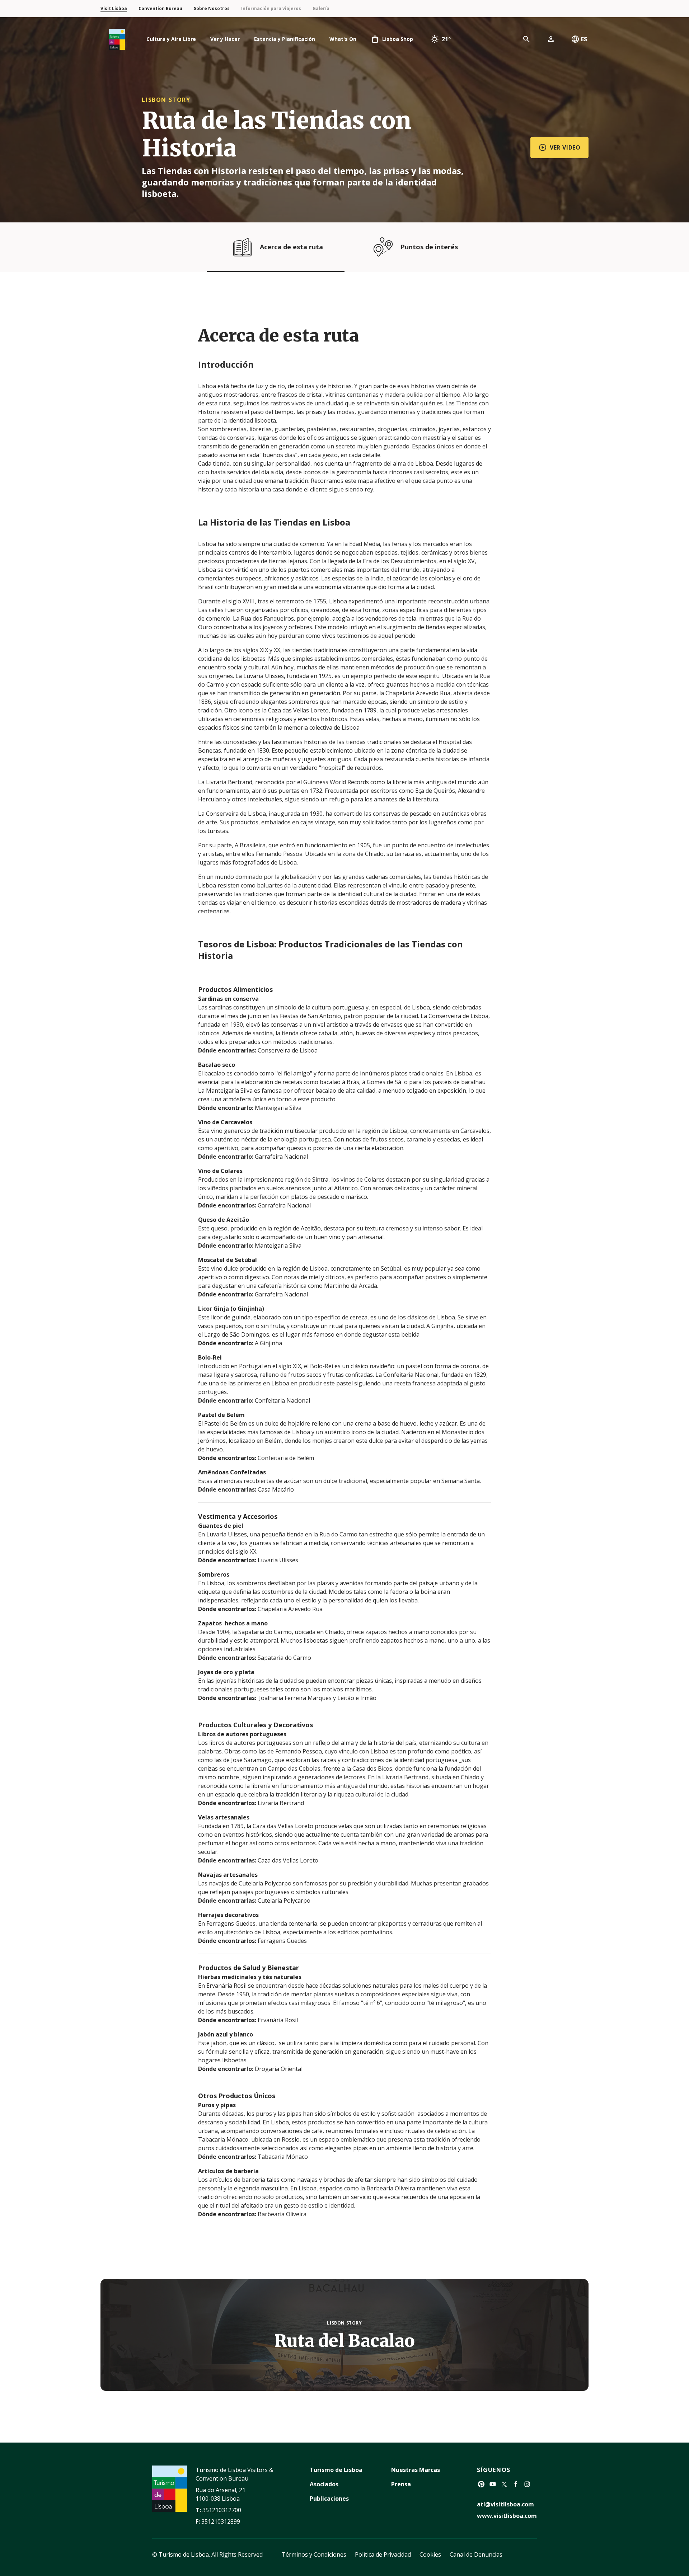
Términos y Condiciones (314, 2554)
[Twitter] (504, 2484)
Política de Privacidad (383, 2554)
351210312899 (221, 2521)
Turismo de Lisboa (336, 2470)
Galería (321, 8)
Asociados (324, 2484)
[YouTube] (493, 2484)
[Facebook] (516, 2484)
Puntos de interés (429, 247)
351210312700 (222, 2510)
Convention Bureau (160, 8)
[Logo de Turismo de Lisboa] (117, 39)
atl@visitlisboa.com (505, 2504)
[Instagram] (527, 2484)
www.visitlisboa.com (507, 2516)
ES (584, 39)
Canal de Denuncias (476, 2554)
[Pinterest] (481, 2484)
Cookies (430, 2554)
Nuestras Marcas (416, 2470)
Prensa (401, 2484)
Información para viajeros (271, 8)
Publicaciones (329, 2499)
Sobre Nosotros (212, 8)
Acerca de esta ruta (291, 247)
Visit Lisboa (114, 8)
